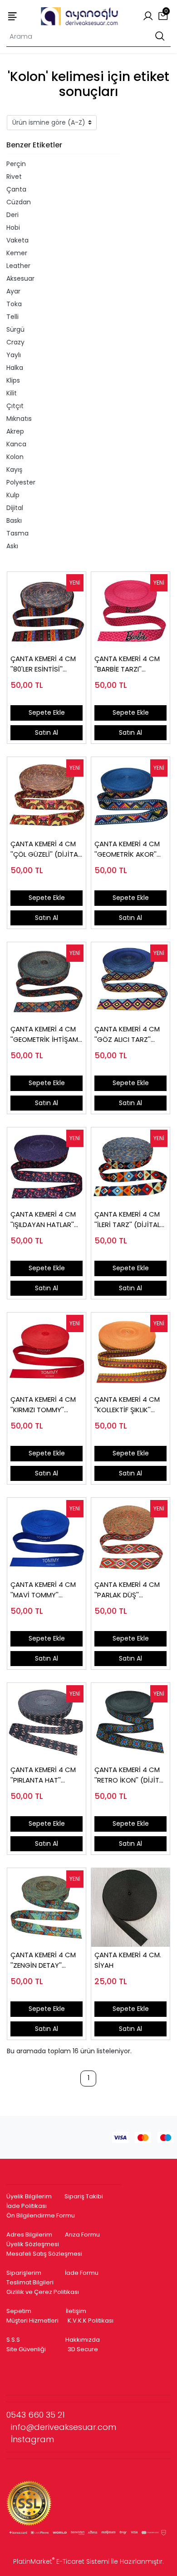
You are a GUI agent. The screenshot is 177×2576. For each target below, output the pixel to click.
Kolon (15, 457)
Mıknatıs (19, 419)
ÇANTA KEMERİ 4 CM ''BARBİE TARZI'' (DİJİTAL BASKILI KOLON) (127, 664)
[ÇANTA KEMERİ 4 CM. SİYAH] (130, 1907)
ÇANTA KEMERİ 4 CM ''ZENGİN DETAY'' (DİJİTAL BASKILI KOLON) (43, 1960)
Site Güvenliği (26, 2349)
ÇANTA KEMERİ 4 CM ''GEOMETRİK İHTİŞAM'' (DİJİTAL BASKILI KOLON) (46, 1034)
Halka (15, 368)
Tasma (17, 533)
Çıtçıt (15, 406)
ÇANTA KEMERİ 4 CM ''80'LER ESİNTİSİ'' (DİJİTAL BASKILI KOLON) (43, 664)
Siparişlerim (24, 2273)
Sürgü (15, 329)
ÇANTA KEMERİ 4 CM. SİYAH (128, 1960)
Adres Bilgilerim (29, 2235)
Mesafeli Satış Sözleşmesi (45, 2254)
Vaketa (17, 240)
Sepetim (19, 2311)
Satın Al (47, 732)
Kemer (17, 253)
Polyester (21, 482)
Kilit (12, 393)
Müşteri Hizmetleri (32, 2321)
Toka (14, 304)
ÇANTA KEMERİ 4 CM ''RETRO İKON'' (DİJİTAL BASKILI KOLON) (130, 1775)
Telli (12, 317)
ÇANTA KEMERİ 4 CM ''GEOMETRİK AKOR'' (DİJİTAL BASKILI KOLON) (127, 849)
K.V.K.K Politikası (91, 2321)
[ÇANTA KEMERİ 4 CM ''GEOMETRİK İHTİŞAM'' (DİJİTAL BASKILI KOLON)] (47, 982)
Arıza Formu (82, 2235)
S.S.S (13, 2340)
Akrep (15, 431)
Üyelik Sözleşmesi (33, 2244)
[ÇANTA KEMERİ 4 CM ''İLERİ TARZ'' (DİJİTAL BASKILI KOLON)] (130, 1167)
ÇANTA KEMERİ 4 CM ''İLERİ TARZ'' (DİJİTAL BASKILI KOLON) (127, 1220)
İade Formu (82, 2273)
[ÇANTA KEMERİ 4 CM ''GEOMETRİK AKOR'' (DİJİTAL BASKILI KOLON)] (130, 796)
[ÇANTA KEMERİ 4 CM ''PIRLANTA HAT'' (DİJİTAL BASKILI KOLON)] (47, 1722)
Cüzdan (19, 202)
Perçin (16, 164)
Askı (12, 546)
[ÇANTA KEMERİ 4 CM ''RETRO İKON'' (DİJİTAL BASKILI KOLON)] (130, 1722)
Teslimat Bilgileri (30, 2282)
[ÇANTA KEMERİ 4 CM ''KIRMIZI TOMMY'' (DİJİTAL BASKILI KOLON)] (47, 1352)
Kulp (13, 495)
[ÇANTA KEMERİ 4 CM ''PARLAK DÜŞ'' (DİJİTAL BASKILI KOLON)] (130, 1537)
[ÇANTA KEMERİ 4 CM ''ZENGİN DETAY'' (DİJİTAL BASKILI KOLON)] (47, 1907)
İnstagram (32, 2439)
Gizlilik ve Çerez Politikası (43, 2292)
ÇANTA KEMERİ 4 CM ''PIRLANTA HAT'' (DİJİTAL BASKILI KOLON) (43, 1775)
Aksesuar (20, 278)
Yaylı (14, 355)
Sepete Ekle (47, 712)
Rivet (14, 177)
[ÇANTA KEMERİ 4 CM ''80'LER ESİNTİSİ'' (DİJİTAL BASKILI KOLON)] (47, 611)
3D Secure (84, 2349)
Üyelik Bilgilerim (29, 2196)
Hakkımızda (83, 2340)
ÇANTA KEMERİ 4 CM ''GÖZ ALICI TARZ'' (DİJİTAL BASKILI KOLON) (127, 1034)
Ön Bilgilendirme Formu (41, 2215)
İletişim (76, 2311)
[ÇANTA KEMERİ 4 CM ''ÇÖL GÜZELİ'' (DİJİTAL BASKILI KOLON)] (47, 796)
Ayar (13, 291)
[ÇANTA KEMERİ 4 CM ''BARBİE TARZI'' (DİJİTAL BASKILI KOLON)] (130, 611)
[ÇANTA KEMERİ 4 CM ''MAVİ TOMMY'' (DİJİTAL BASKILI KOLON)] (47, 1537)
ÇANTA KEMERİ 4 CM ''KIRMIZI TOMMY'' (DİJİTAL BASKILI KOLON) (43, 1405)
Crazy (15, 342)
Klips (13, 380)
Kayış (14, 470)
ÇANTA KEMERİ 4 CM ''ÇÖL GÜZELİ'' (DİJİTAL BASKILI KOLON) (46, 849)
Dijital (15, 508)
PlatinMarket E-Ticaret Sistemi (61, 2561)
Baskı (14, 520)
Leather (18, 266)
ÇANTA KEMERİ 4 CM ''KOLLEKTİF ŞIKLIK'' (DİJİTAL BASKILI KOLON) (127, 1405)
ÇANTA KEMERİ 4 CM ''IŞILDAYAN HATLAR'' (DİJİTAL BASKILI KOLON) (43, 1220)
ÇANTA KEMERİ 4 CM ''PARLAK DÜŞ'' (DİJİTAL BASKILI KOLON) (127, 1590)
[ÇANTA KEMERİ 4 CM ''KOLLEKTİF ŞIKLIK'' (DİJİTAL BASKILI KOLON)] (130, 1352)
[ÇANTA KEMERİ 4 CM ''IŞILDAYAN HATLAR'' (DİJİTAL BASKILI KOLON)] (47, 1167)
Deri (12, 215)
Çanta (16, 189)
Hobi (13, 227)
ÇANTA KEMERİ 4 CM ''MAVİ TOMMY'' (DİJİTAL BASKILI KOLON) (43, 1590)
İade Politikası (27, 2206)
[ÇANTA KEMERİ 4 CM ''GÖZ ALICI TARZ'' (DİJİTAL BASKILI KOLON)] (130, 982)
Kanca (16, 444)
